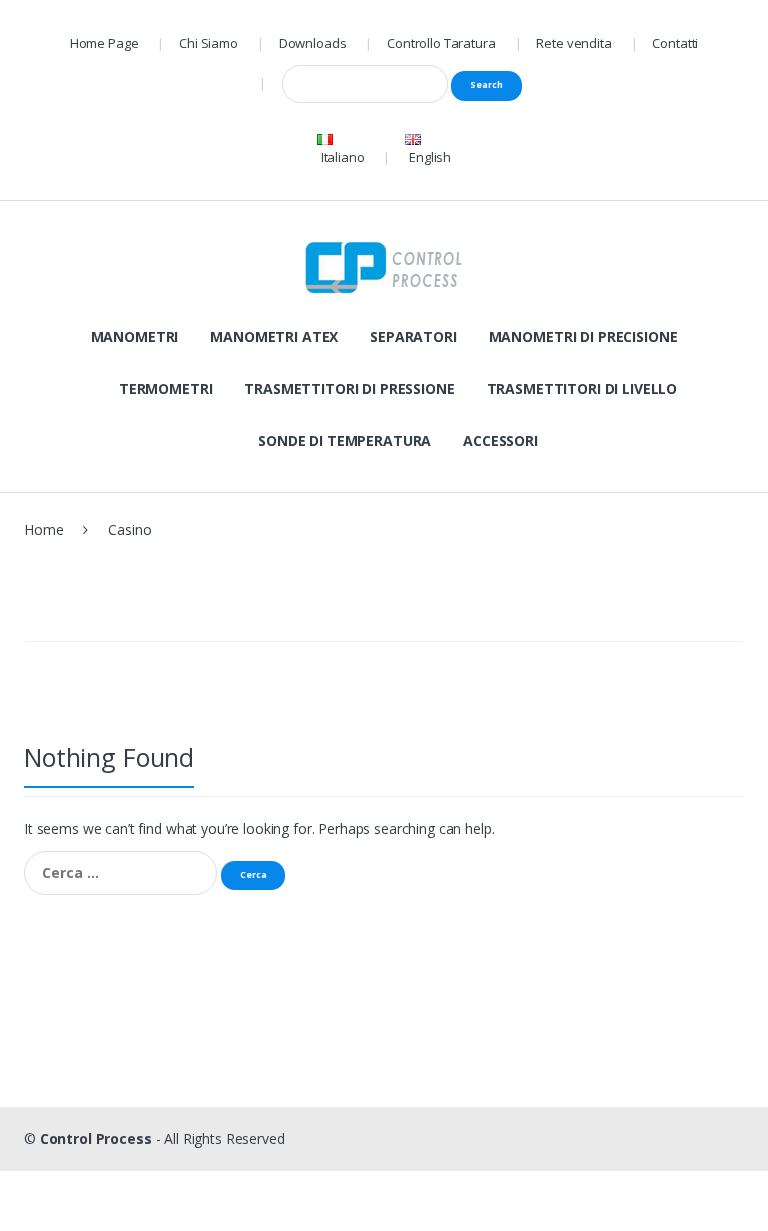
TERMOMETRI (166, 388)
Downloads (313, 43)
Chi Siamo (208, 43)
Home (43, 529)
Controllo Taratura (441, 43)
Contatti (675, 43)
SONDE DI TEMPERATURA (344, 440)
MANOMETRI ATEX (274, 336)
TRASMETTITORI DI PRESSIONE (349, 388)
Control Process (96, 1138)
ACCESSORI (500, 440)
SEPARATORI (413, 336)
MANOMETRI (135, 336)
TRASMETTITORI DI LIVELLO (582, 388)
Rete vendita (573, 43)
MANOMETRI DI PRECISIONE (583, 336)
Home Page (104, 43)
